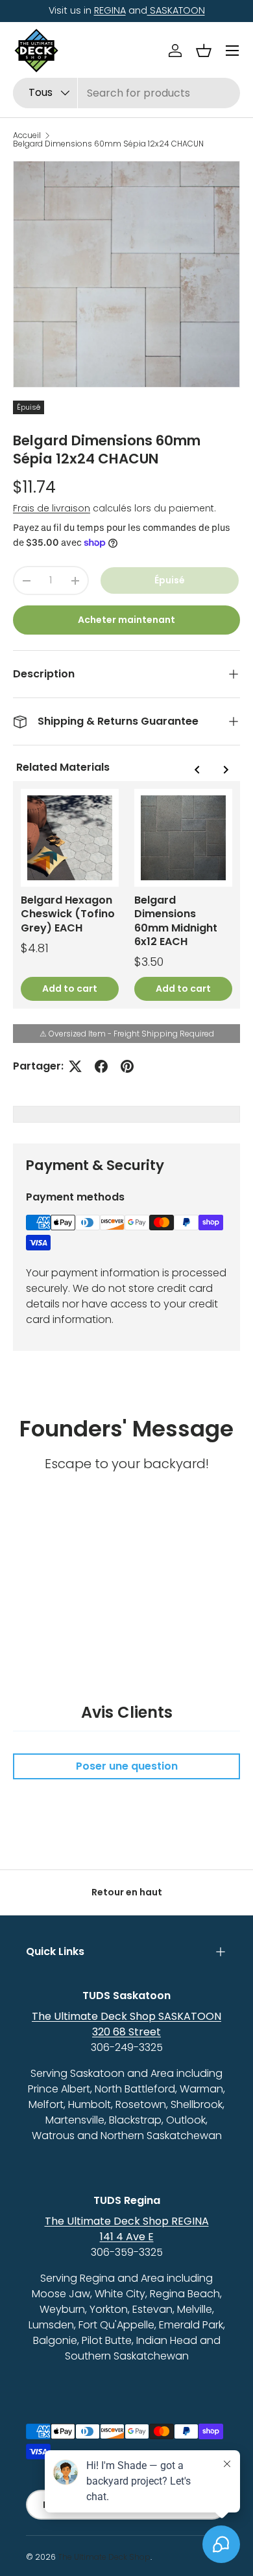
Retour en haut (127, 1892)
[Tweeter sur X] (75, 1066)
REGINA (110, 10)
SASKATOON (176, 10)
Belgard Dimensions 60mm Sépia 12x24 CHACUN (108, 144)
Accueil (27, 135)
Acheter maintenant (126, 620)
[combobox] (126, 93)
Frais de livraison (52, 508)
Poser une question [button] (127, 1766)
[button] (204, 51)
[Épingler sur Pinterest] (127, 1066)
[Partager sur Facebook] (101, 1066)
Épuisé (170, 580)
